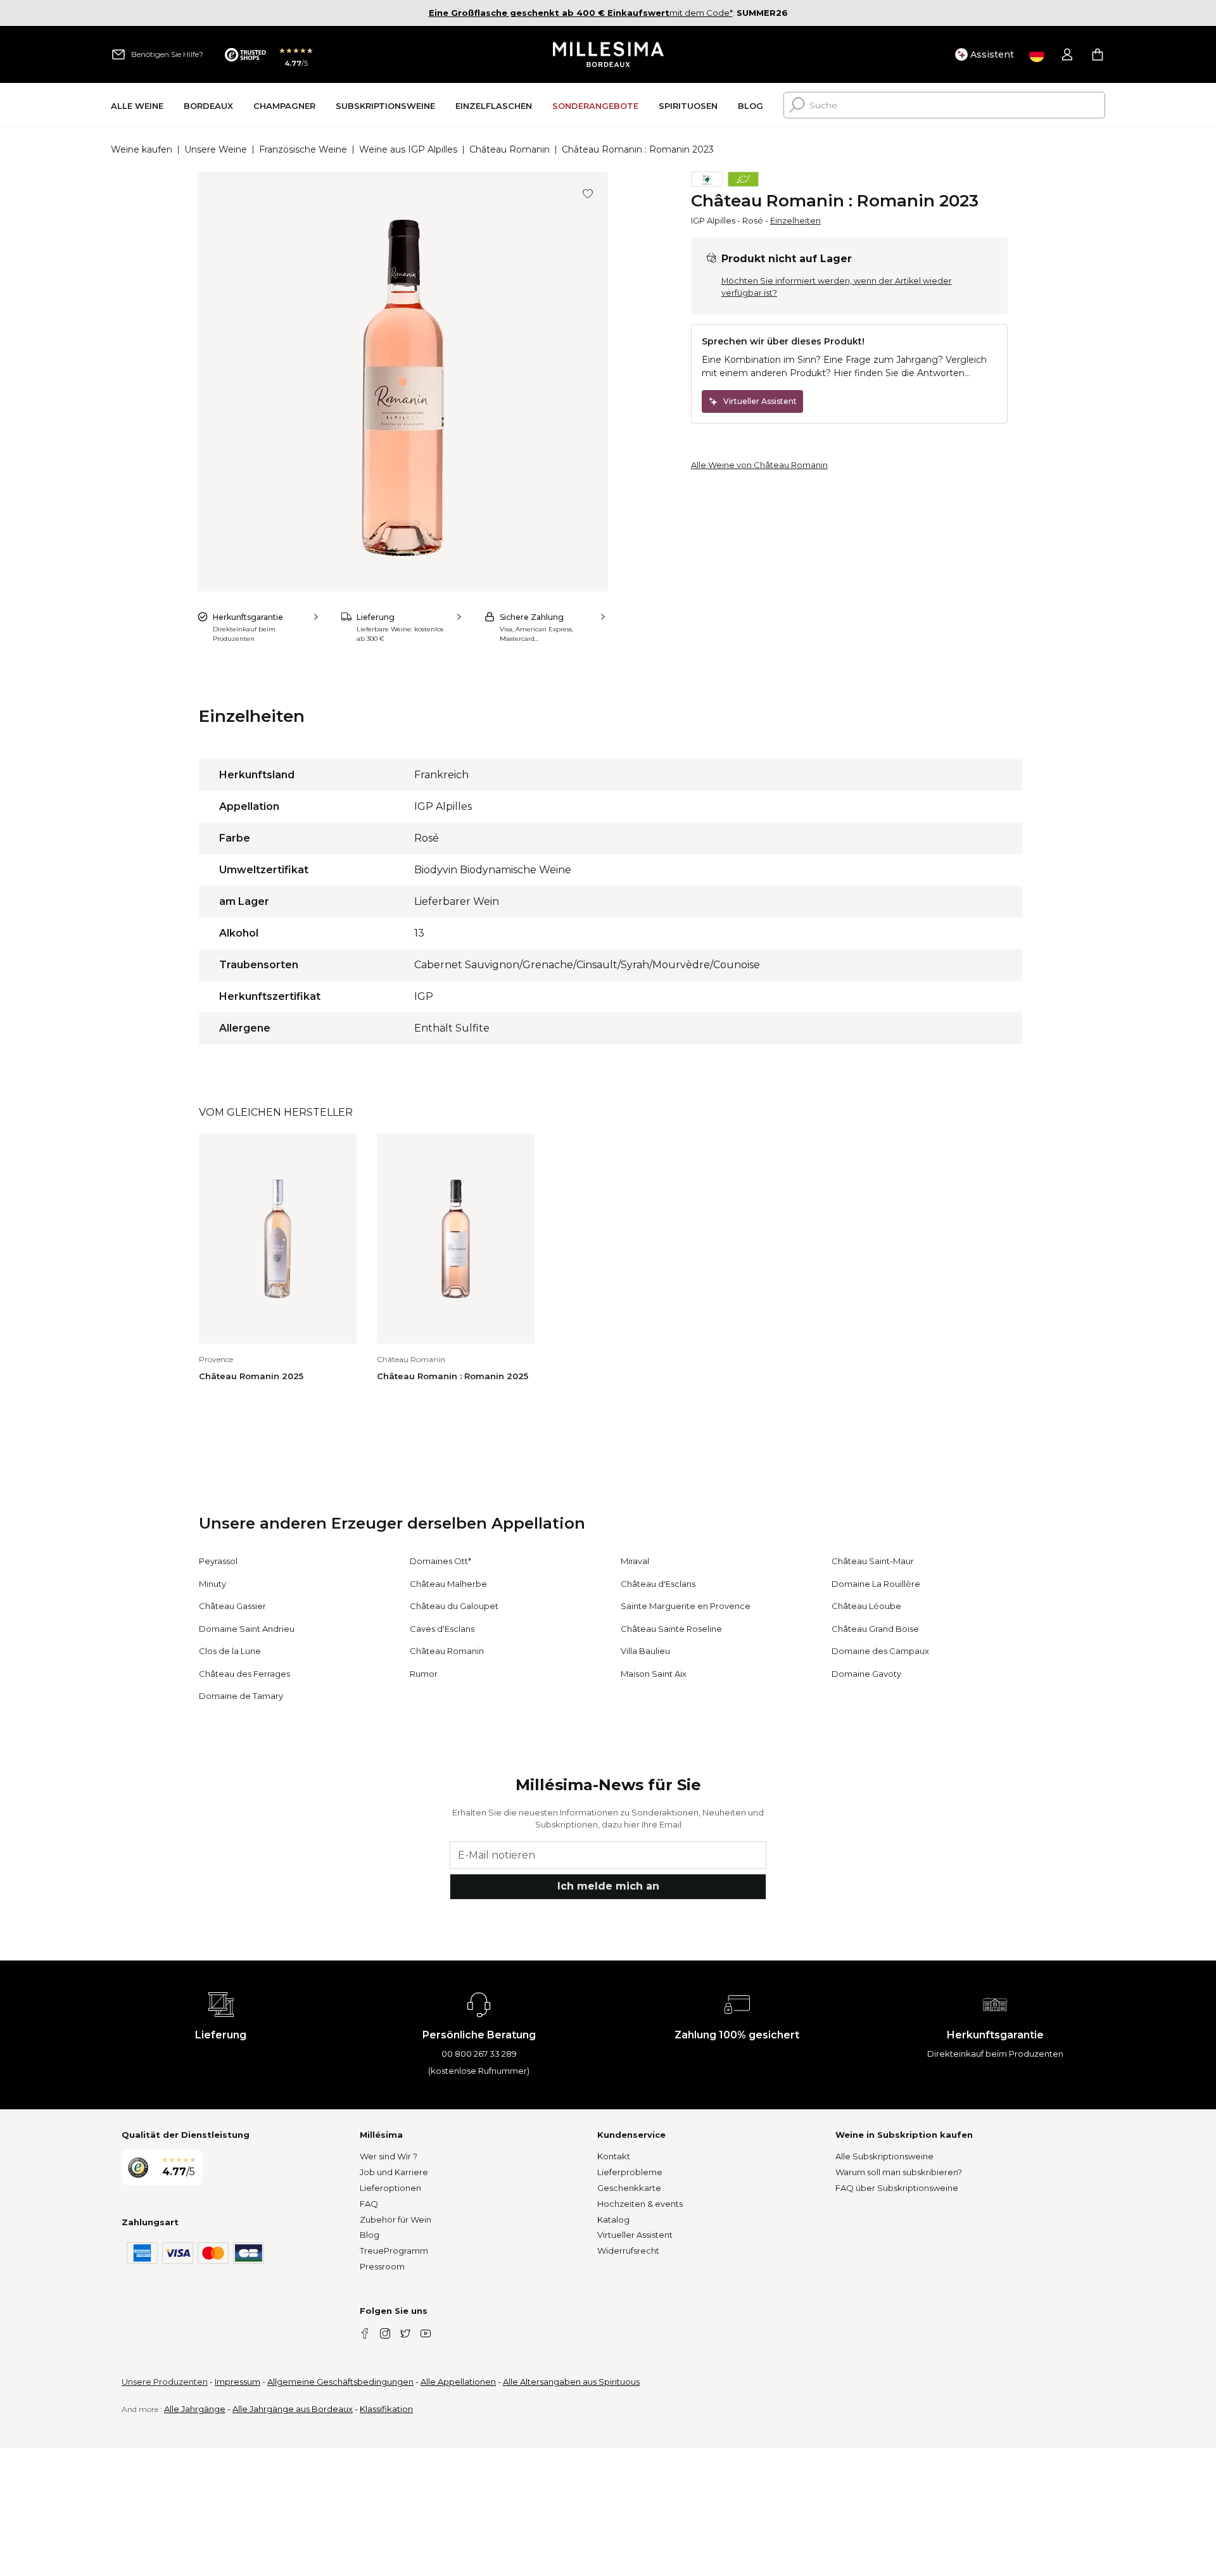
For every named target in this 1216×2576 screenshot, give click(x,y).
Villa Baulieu (645, 1651)
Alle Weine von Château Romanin (759, 465)
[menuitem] (137, 105)
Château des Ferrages (244, 1674)
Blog (370, 2235)
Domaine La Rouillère (876, 1584)
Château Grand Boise (875, 1629)
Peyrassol (218, 1561)
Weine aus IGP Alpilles (408, 149)
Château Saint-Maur (873, 1561)
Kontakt (614, 2156)
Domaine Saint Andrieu (247, 1629)
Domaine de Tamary (241, 1696)
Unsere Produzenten (165, 2382)
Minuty (212, 1584)
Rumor (424, 1674)
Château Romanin (510, 149)
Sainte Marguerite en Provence (686, 1606)
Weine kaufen (142, 149)
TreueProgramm (394, 2251)
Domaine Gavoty (866, 1674)
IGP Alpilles (713, 220)
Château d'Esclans (658, 1584)
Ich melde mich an (608, 1886)
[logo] (608, 54)
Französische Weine (303, 149)
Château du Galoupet (454, 1606)
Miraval (635, 1561)
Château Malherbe (448, 1584)
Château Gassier (232, 1606)
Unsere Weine (216, 149)
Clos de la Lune (230, 1651)
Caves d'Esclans (442, 1629)
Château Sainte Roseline (671, 1629)
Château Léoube (866, 1606)
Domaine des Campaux (880, 1651)
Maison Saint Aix (654, 1674)
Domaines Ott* (440, 1561)
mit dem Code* (581, 13)
